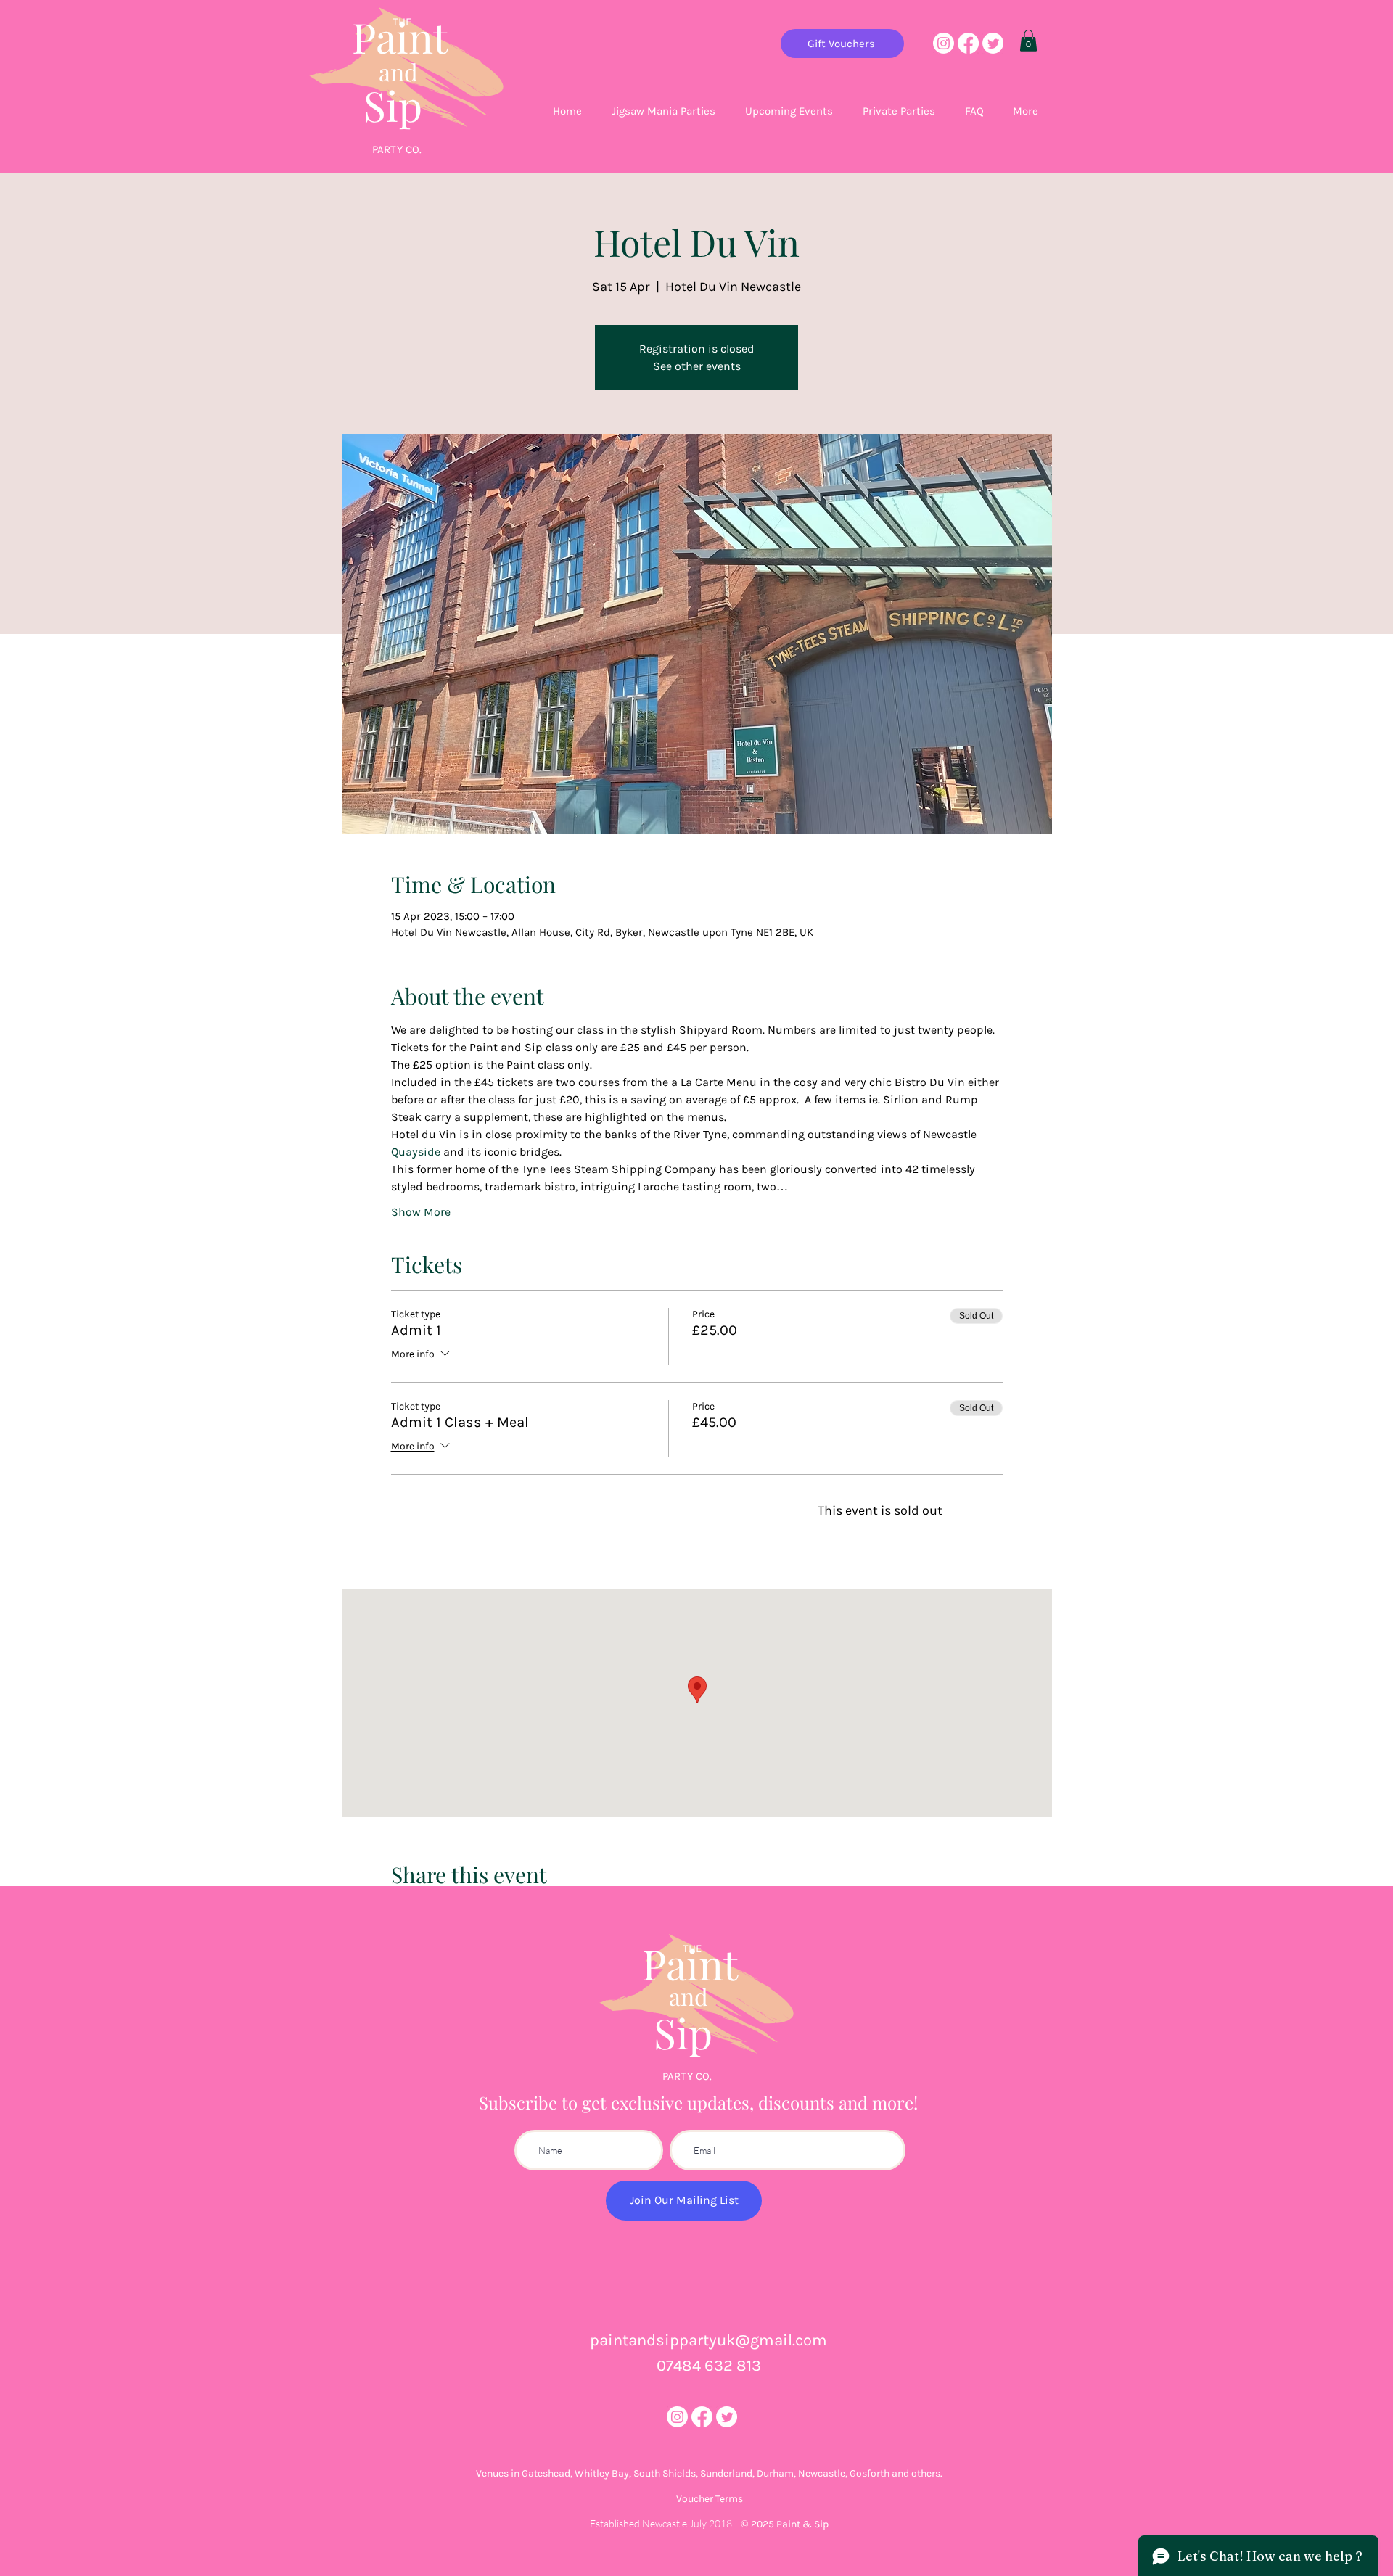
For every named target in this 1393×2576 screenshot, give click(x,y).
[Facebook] (968, 43)
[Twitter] (993, 43)
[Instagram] (944, 43)
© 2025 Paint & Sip (785, 2524)
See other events (697, 366)
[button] (1028, 41)
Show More (421, 1212)
